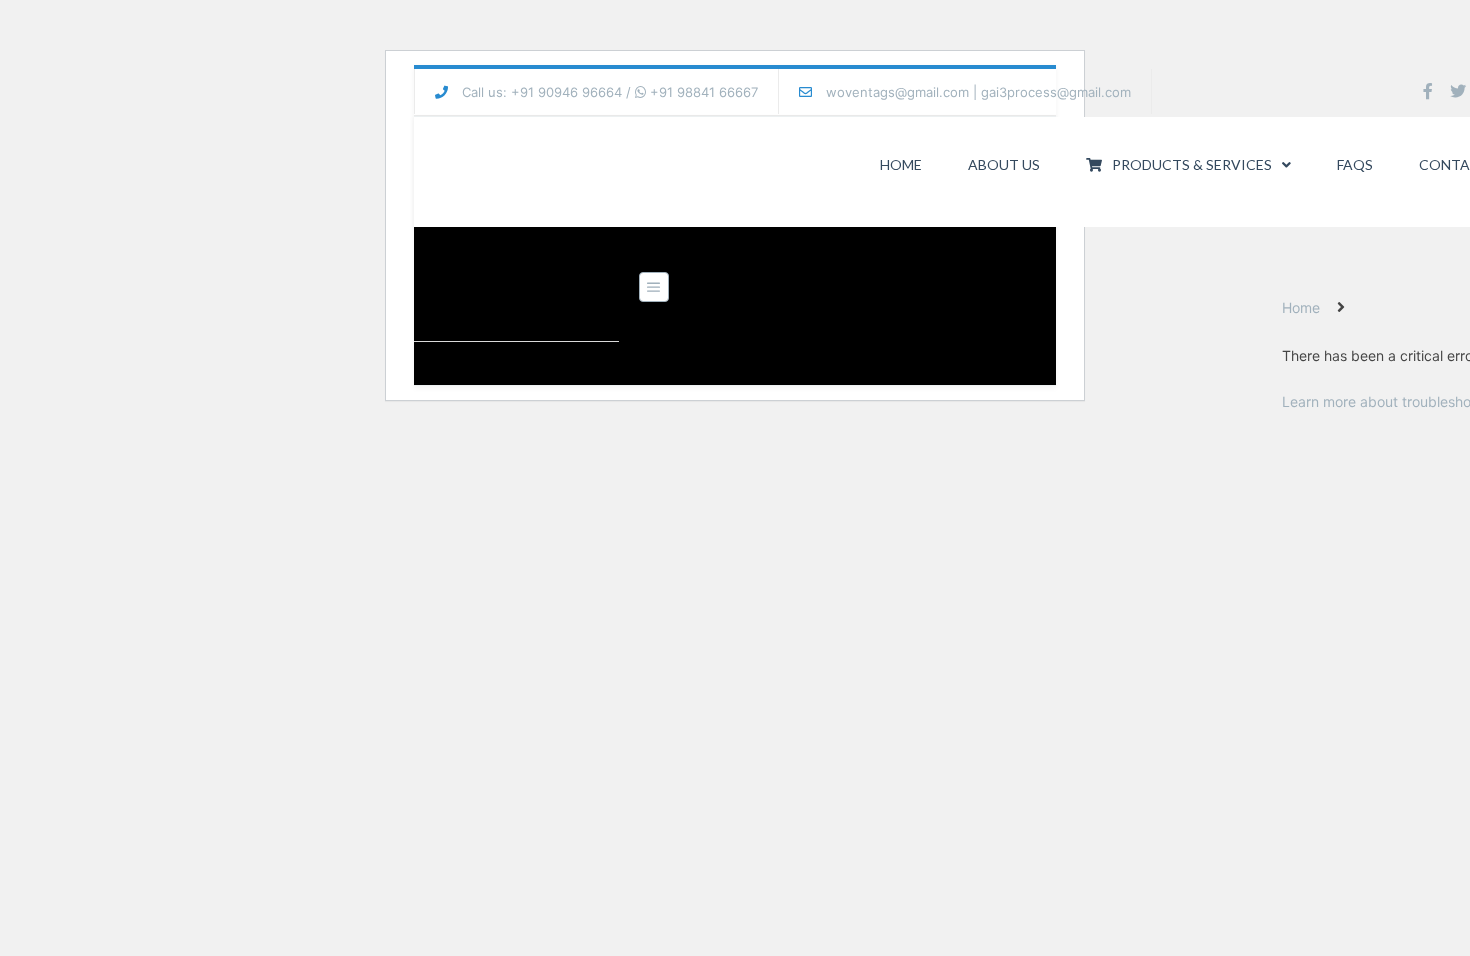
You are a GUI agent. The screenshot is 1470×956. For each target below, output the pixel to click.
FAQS (1355, 164)
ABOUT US (1004, 164)
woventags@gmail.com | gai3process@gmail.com (978, 92)
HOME (901, 164)
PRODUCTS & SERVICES (1192, 164)
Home (1301, 307)
